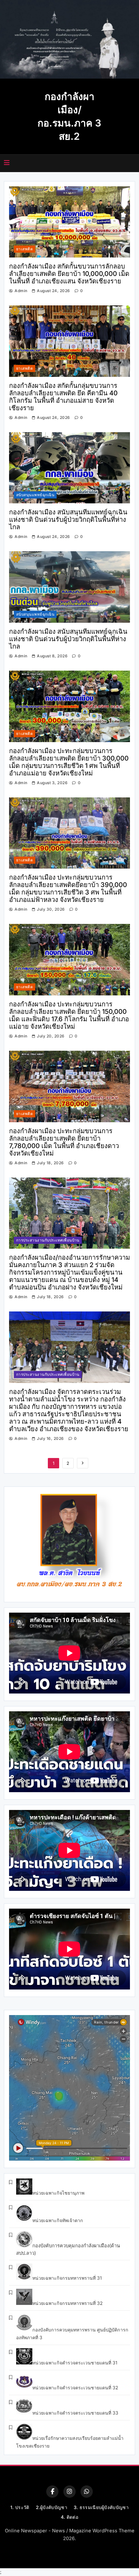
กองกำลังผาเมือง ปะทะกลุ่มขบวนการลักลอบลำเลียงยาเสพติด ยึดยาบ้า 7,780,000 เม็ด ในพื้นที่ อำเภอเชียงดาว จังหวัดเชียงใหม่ (64, 1142)
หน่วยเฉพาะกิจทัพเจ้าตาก (58, 2220)
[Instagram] (69, 2492)
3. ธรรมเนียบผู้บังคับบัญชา (101, 2507)
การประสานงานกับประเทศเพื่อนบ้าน (48, 1240)
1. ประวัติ (20, 2507)
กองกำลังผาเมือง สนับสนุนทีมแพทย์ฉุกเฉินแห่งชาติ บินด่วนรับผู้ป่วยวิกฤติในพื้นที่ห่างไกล (68, 520)
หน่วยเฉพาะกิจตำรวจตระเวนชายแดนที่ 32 (75, 2388)
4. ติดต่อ (69, 2517)
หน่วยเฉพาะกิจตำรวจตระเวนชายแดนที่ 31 (75, 2363)
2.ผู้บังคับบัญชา (52, 2507)
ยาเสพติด (25, 249)
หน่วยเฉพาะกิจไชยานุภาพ (58, 2193)
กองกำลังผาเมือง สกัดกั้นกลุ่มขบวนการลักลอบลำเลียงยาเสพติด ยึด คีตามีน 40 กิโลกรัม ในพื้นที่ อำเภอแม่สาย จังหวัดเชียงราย (63, 397)
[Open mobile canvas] (7, 163)
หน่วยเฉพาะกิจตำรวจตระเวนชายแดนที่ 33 (75, 2413)
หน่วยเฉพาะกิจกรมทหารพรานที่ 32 (68, 2303)
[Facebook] (52, 2492)
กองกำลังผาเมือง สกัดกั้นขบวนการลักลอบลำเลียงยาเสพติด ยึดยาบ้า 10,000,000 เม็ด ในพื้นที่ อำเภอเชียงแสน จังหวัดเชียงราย (69, 274)
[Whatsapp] (87, 2492)
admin (21, 291)
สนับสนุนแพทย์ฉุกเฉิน (35, 495)
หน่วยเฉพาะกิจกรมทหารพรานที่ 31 (67, 2278)
